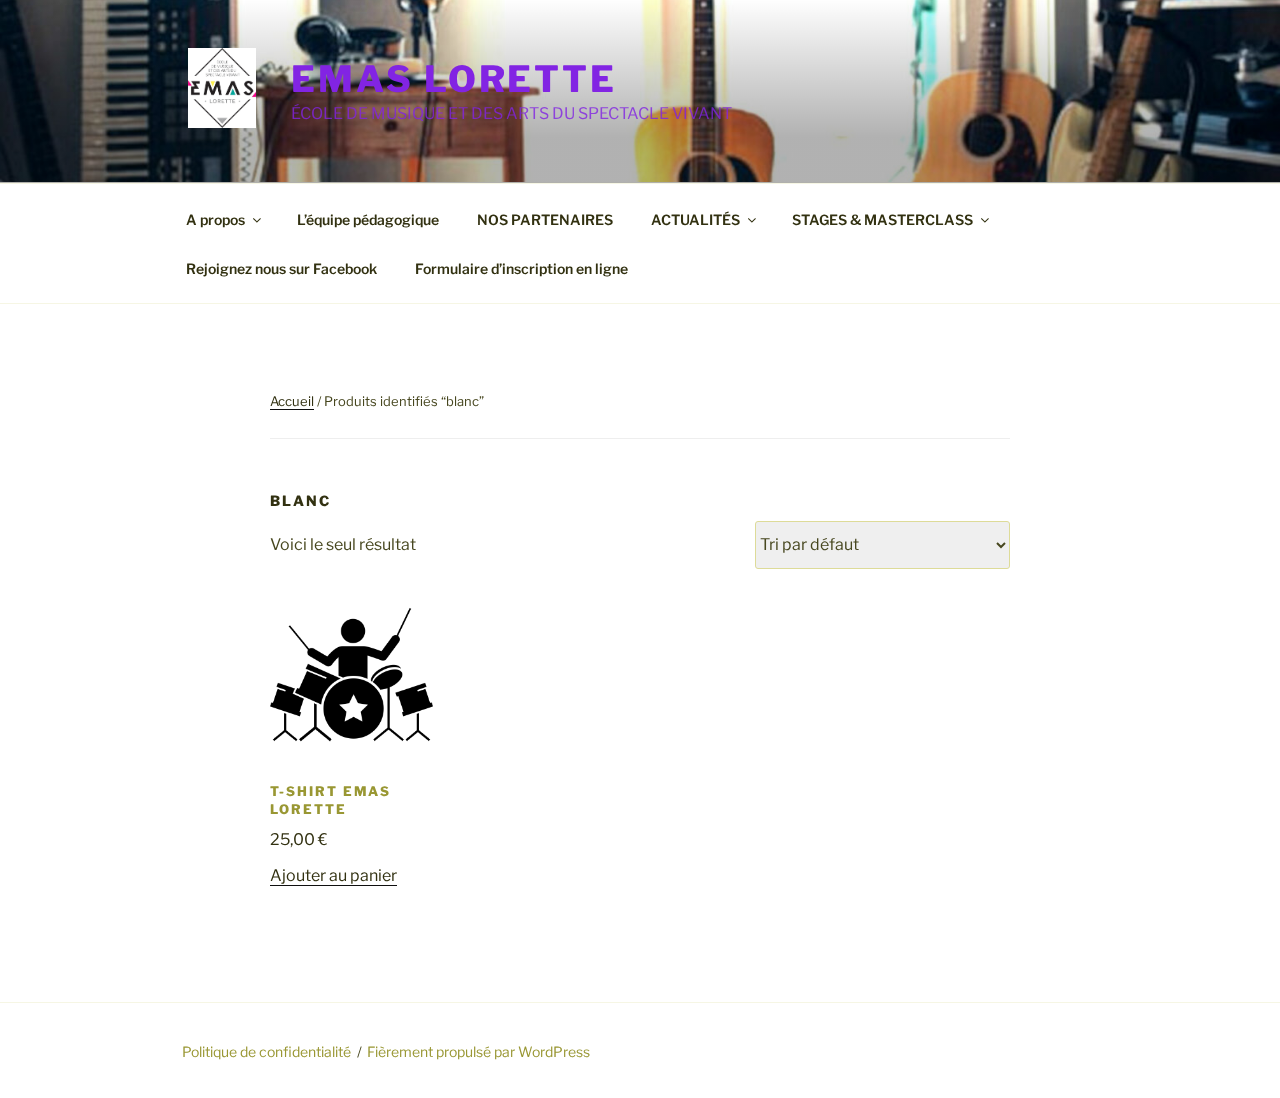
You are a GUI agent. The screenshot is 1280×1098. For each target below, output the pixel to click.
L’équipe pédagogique (368, 219)
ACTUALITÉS (695, 219)
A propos (215, 219)
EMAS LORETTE (454, 79)
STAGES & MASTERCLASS (882, 219)
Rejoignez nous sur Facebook (281, 268)
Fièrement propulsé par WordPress (478, 1051)
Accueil (292, 401)
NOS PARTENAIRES (545, 219)
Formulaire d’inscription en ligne (521, 268)
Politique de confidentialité (266, 1051)
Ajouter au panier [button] (333, 875)
